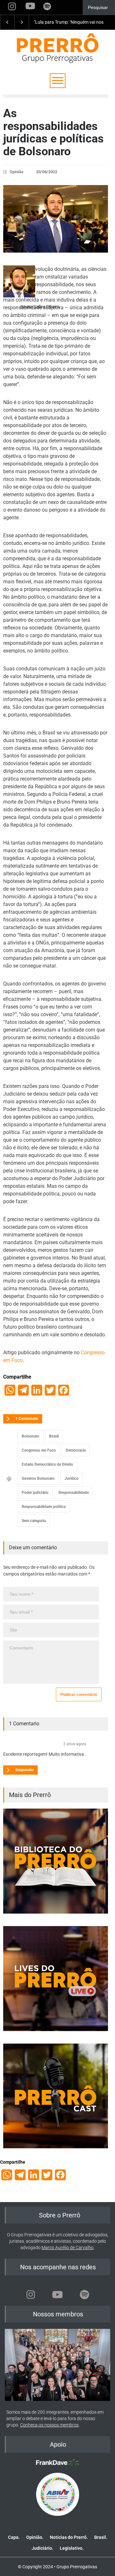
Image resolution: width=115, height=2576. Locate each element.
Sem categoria (34, 1521)
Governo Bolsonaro (38, 1478)
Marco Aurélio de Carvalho (68, 2248)
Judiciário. (42, 2548)
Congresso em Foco (39, 1450)
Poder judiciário (35, 1493)
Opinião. (35, 2537)
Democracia (76, 1450)
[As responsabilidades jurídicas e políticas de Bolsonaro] (56, 219)
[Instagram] (31, 2295)
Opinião (16, 172)
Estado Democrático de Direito (47, 1464)
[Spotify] (84, 2295)
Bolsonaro (31, 1436)
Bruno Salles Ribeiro (40, 307)
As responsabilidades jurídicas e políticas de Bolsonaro (54, 132)
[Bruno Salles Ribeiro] (19, 281)
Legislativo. (72, 2548)
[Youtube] (57, 2295)
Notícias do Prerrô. (69, 2537)
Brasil (54, 1436)
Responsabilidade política (44, 1507)
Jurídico (72, 1478)
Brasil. (101, 2537)
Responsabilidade (74, 1493)
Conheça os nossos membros (49, 2425)
